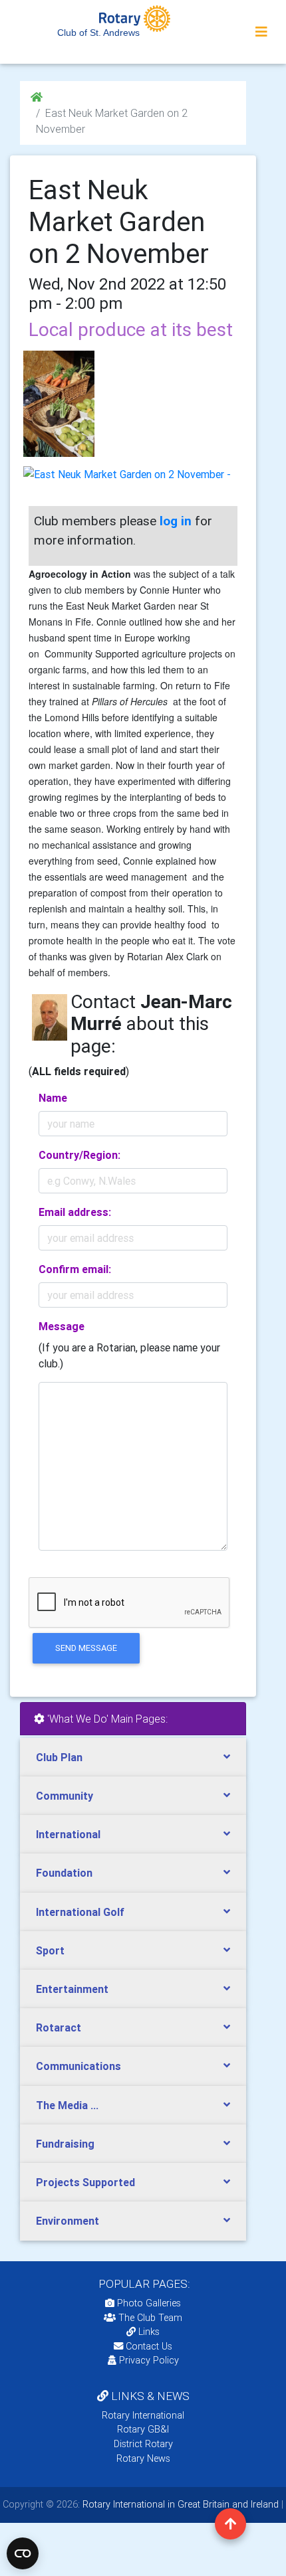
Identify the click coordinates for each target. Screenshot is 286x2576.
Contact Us (148, 2346)
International (68, 1834)
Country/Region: (79, 1155)
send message (86, 1648)
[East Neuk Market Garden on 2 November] (59, 404)
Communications (78, 2066)
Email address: (75, 1212)
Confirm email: (75, 1269)
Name (53, 1098)
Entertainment (72, 1989)
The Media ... (67, 2105)
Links (149, 2332)
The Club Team (150, 2318)
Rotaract (59, 2027)
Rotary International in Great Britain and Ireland (179, 2504)
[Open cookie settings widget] (23, 2553)
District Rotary (143, 2444)
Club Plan (59, 1757)
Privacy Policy (149, 2360)
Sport (50, 1950)
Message (62, 1326)
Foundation (64, 1873)
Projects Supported (85, 2182)
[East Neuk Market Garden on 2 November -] (127, 474)
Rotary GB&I (143, 2429)
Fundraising (65, 2144)
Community (65, 1796)
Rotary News (143, 2458)
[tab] (133, 1758)
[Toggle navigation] (261, 32)
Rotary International (143, 2415)
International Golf (80, 1912)
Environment (68, 2221)
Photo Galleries (148, 2303)
